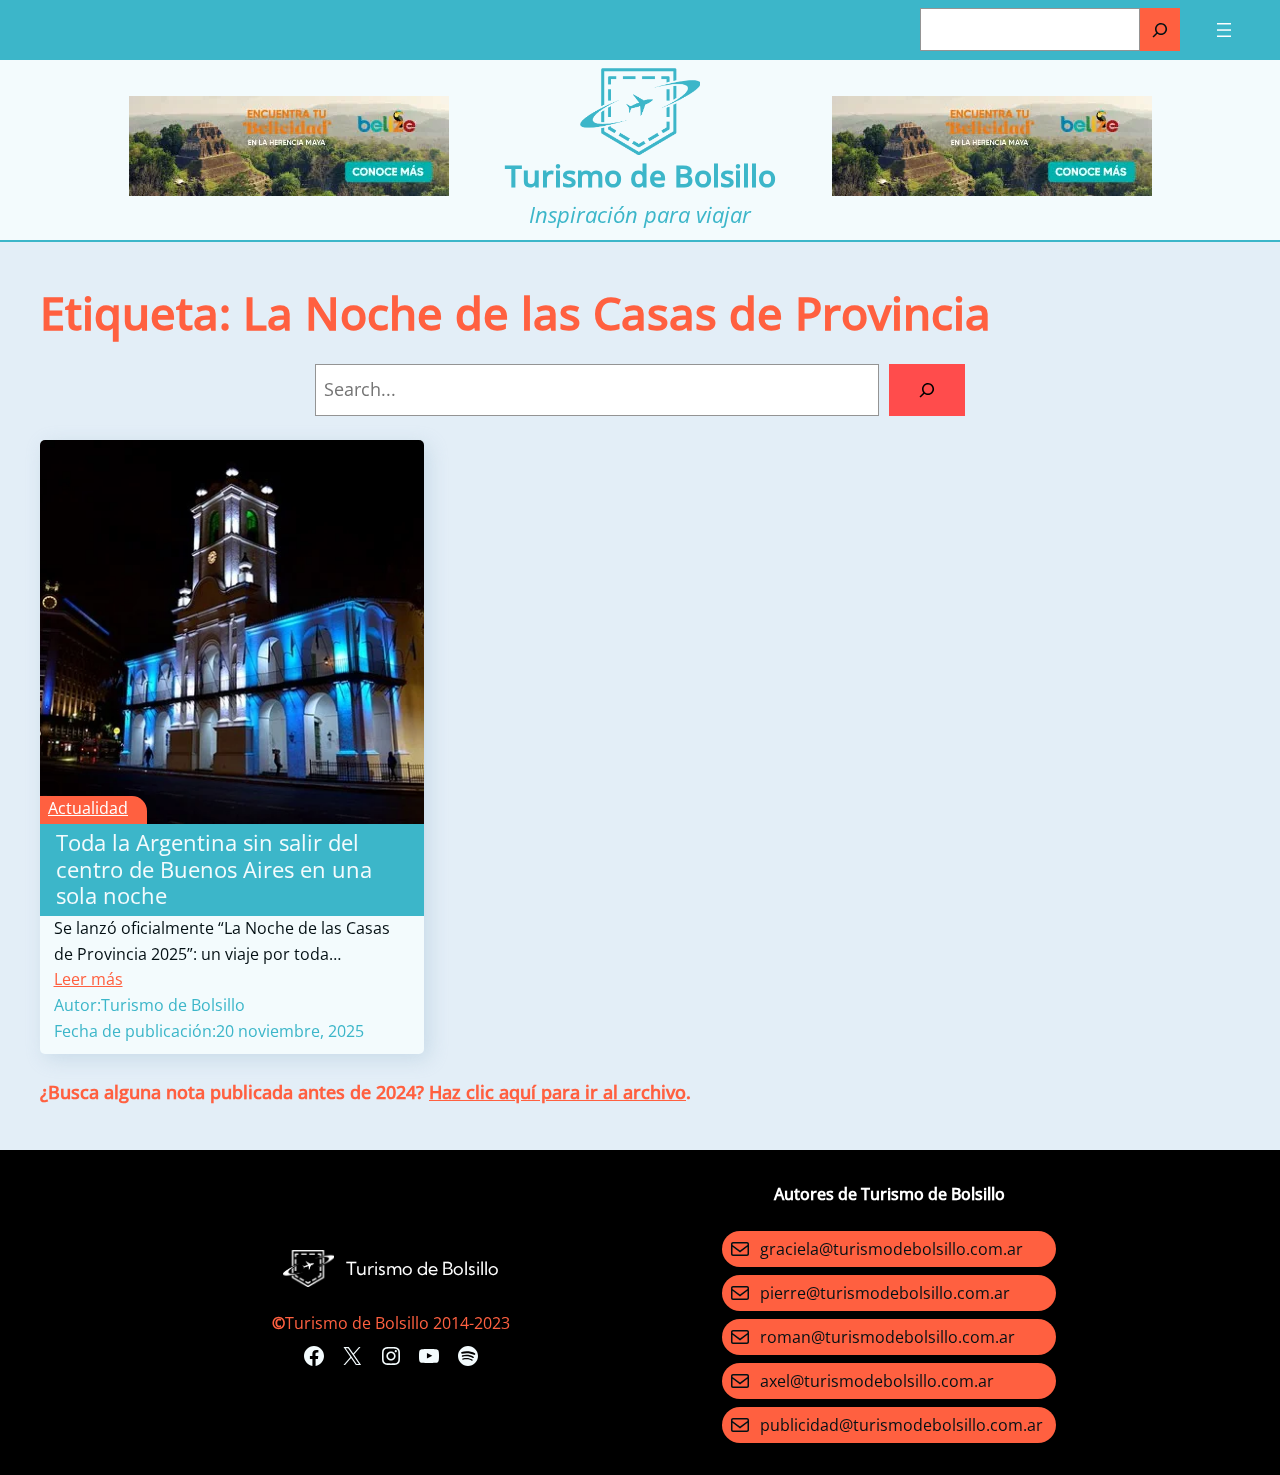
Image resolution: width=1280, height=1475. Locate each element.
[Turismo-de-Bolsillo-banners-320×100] (289, 190)
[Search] (927, 390)
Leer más (88, 979)
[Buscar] (1160, 30)
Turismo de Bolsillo (640, 175)
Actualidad (88, 808)
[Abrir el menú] (1224, 30)
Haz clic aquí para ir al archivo (557, 1092)
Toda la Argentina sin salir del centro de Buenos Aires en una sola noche (214, 869)
